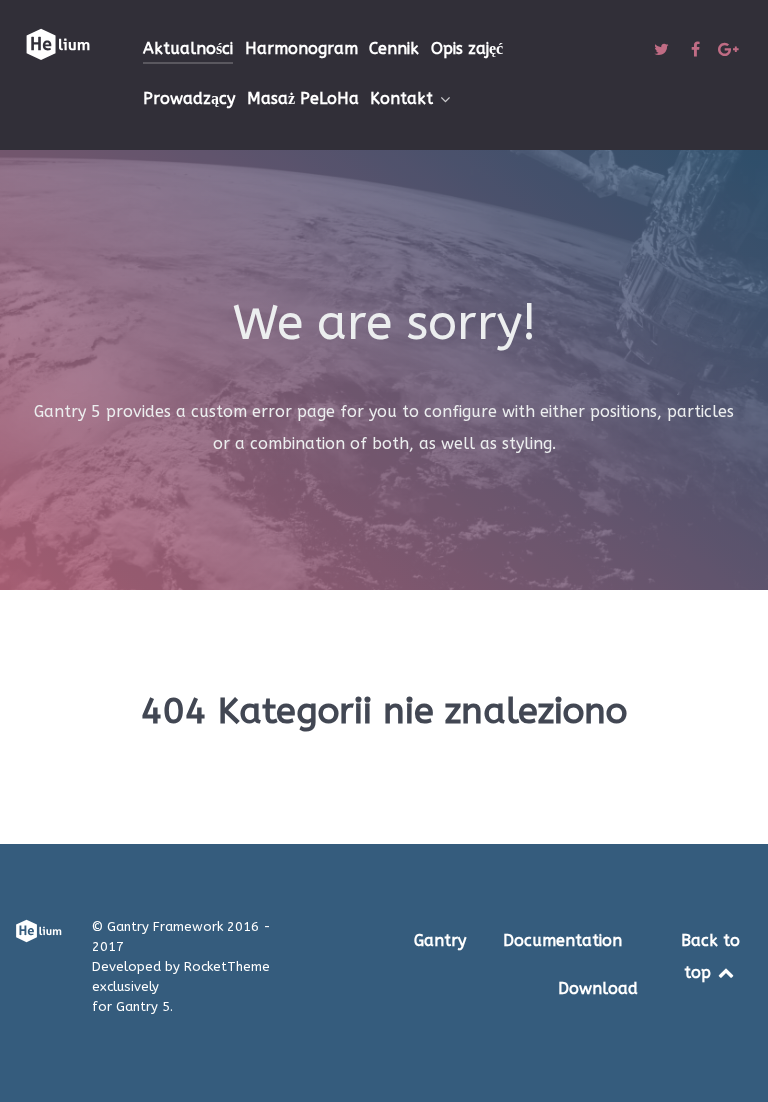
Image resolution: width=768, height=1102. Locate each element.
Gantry (440, 940)
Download (598, 988)
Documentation (562, 940)
